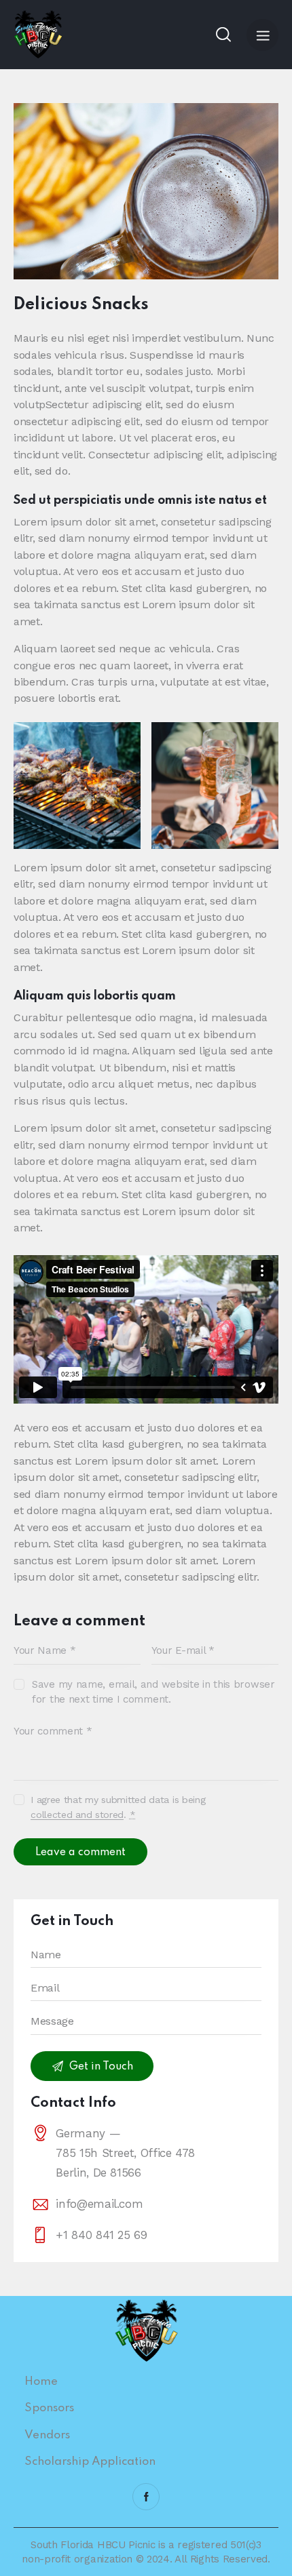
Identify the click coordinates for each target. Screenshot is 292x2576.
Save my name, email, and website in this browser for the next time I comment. (153, 1692)
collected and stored (77, 1815)
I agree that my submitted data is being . (118, 1807)
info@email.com (99, 2204)
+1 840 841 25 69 (101, 2235)
